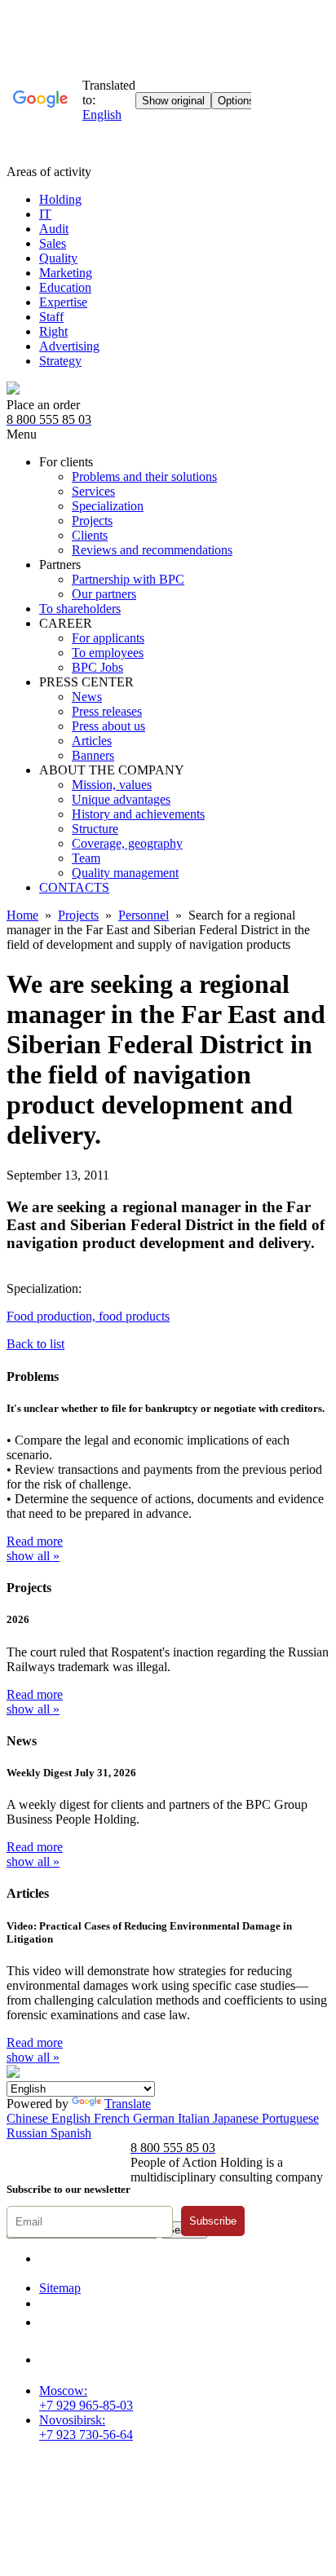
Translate (128, 2104)
